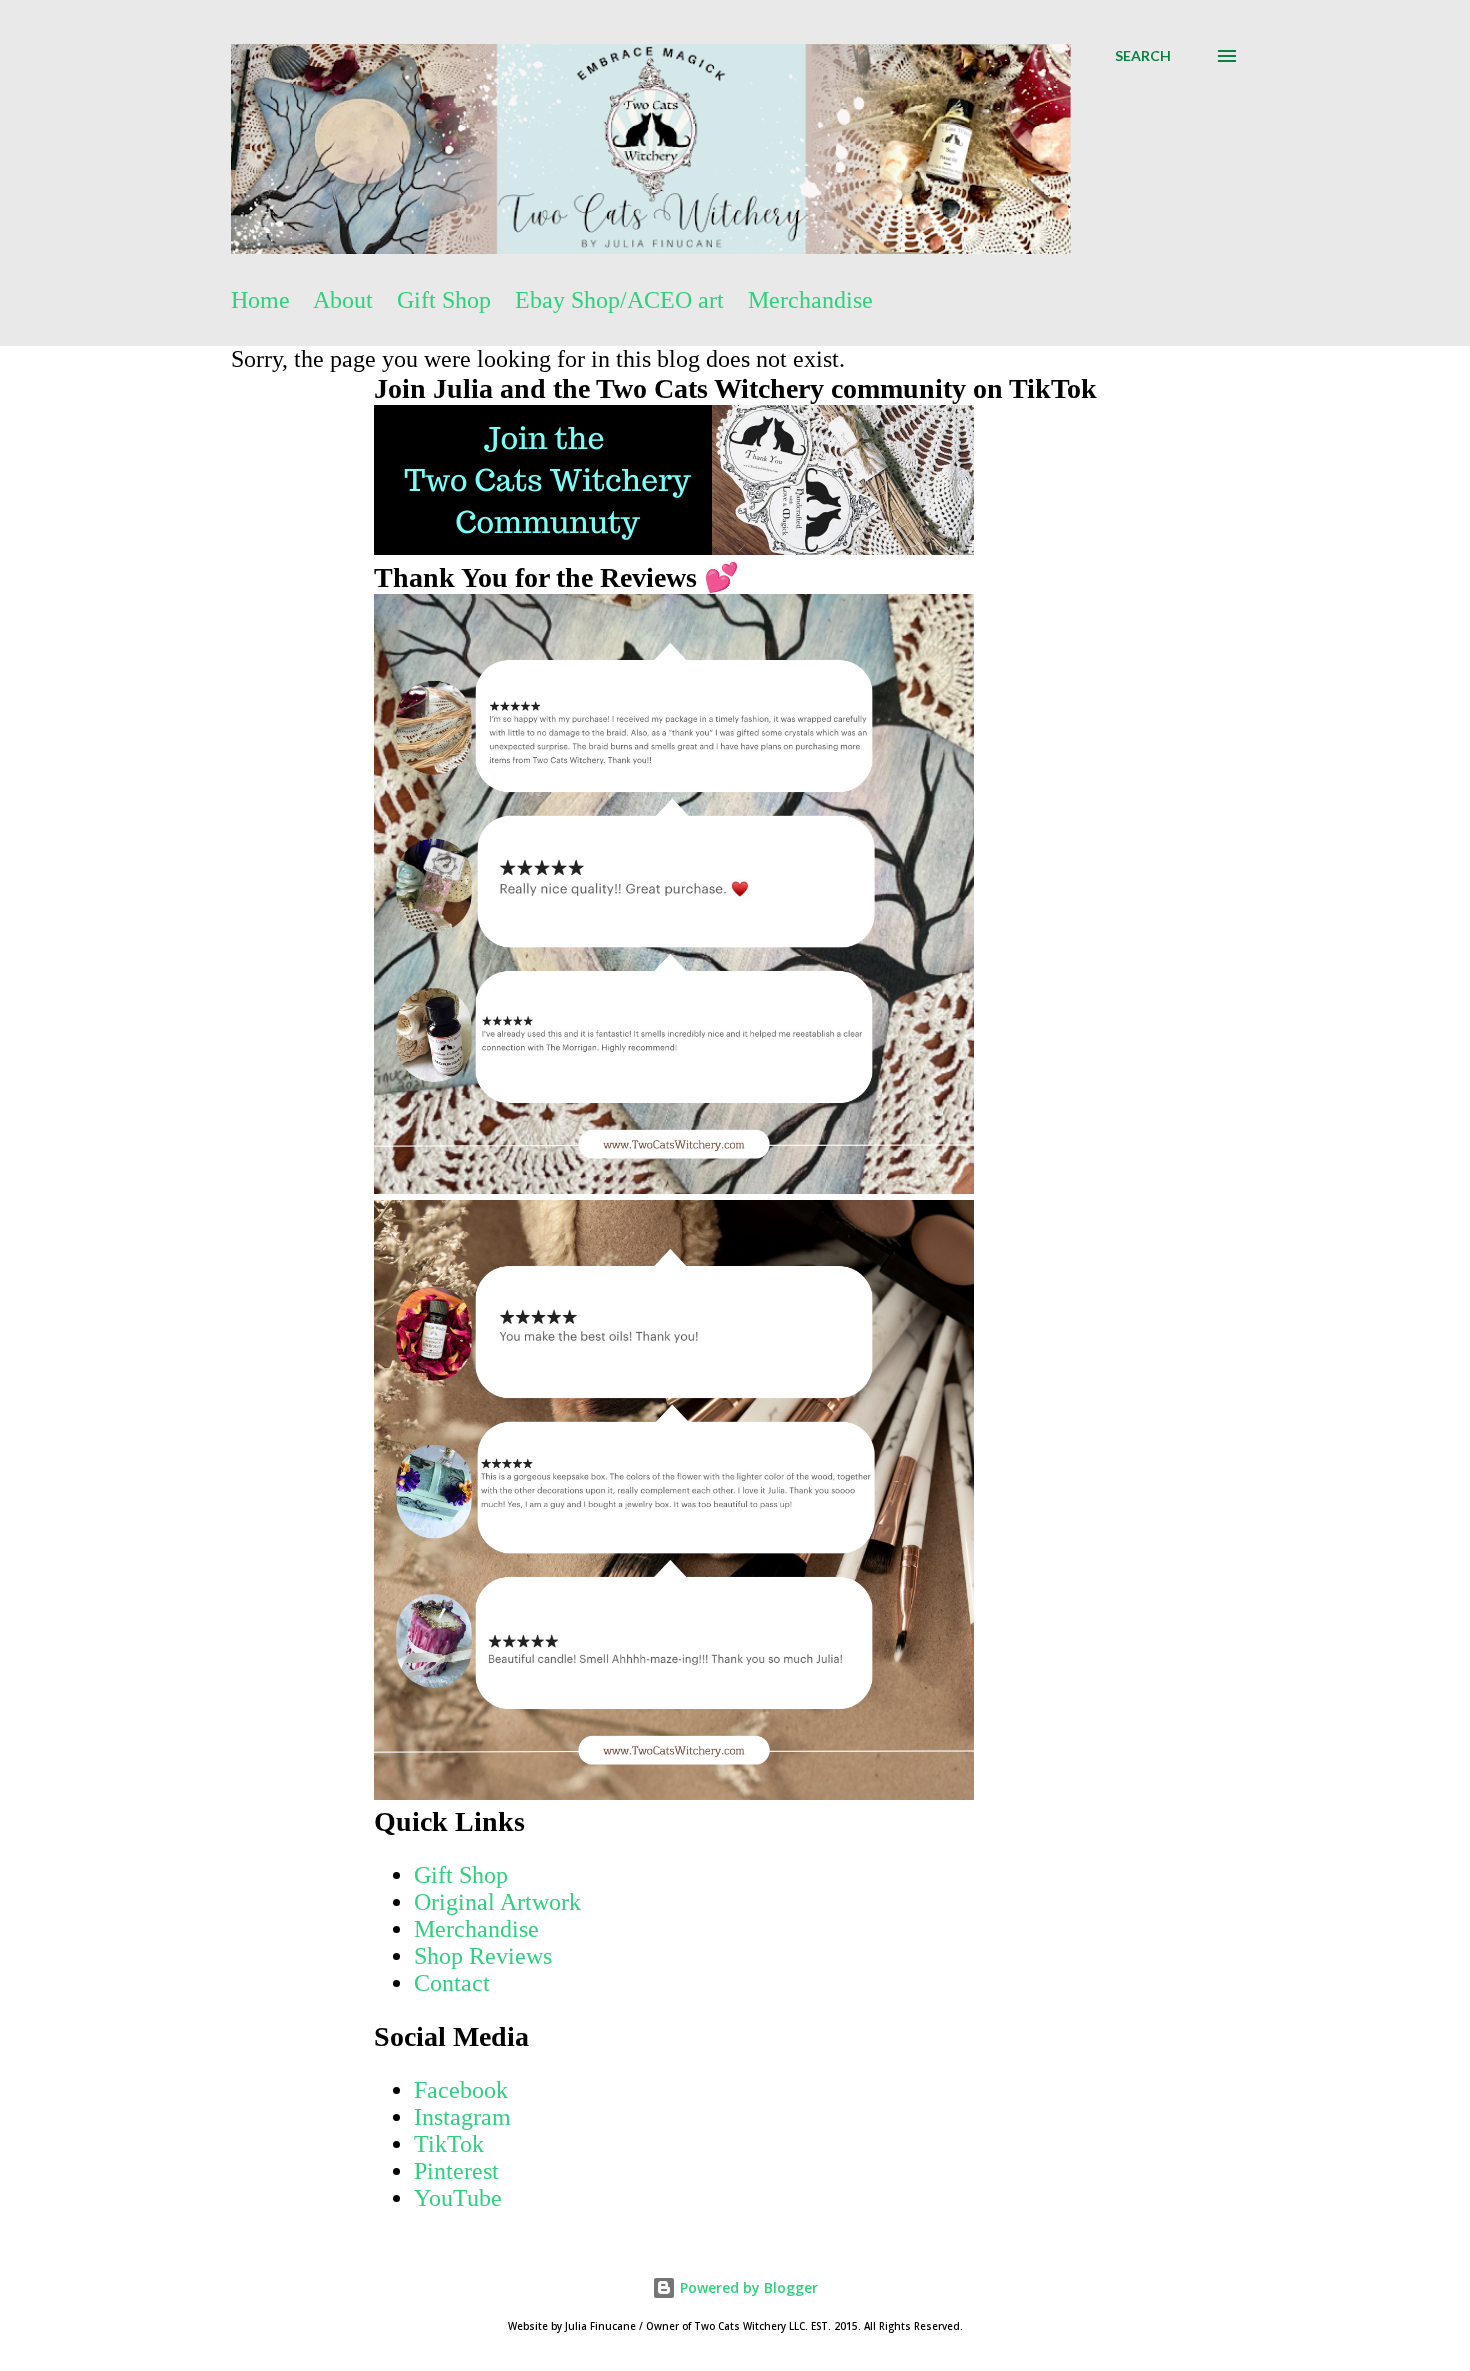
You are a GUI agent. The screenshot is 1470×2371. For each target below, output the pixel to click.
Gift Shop (444, 300)
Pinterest (456, 2171)
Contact (452, 1983)
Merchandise (810, 300)
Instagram (462, 2117)
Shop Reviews (483, 1956)
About (343, 300)
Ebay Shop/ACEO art (619, 300)
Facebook (461, 2090)
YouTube (458, 2198)
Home (260, 300)
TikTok (449, 2144)
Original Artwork (497, 1902)
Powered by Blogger (747, 2287)
